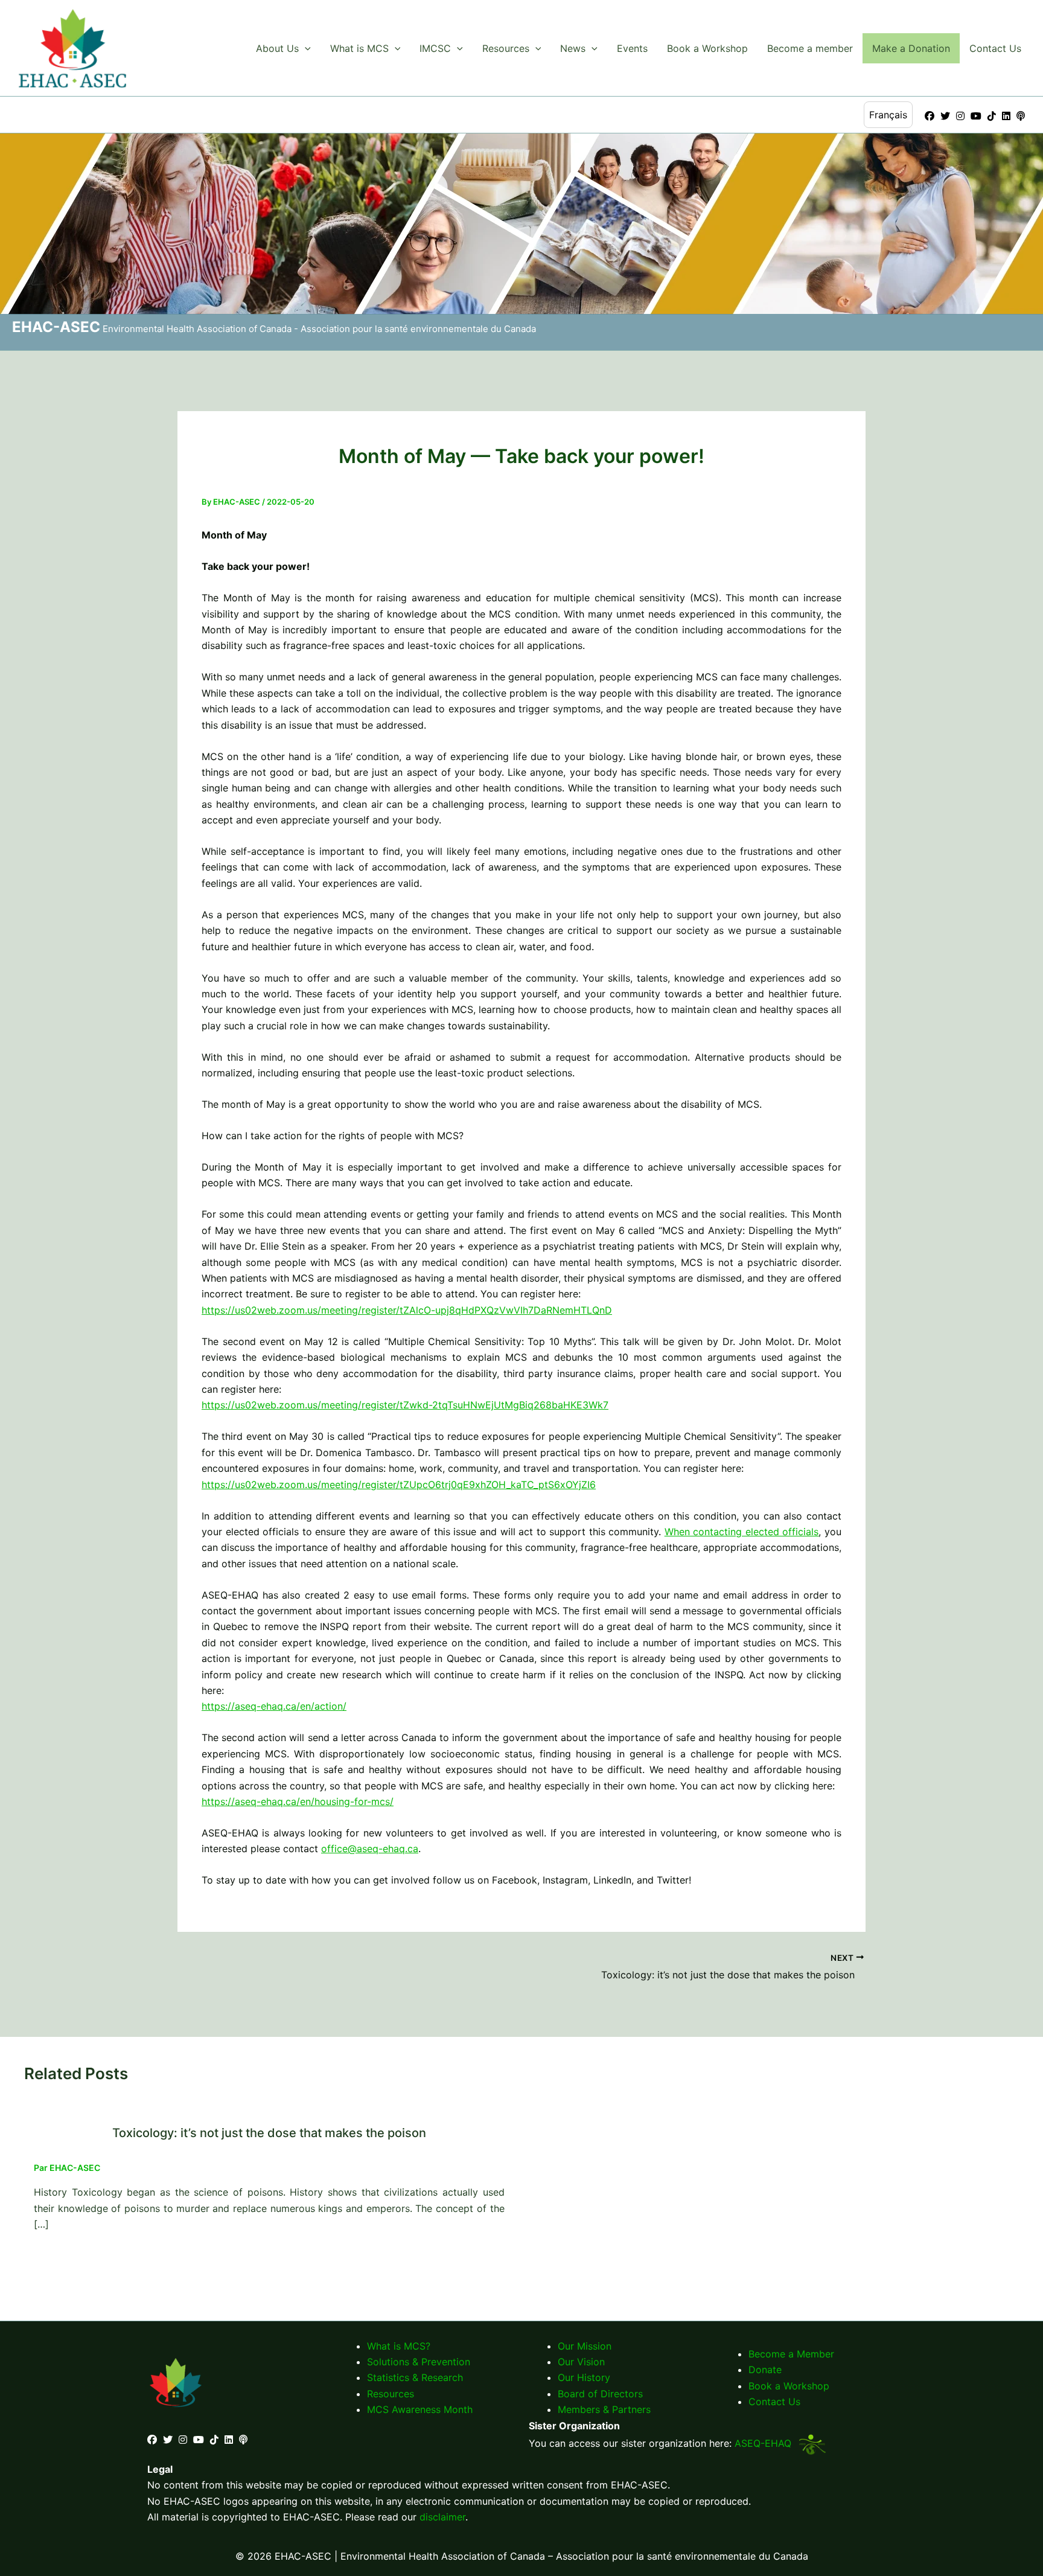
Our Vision (581, 2362)
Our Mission (585, 2346)
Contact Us (995, 48)
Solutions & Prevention (419, 2362)
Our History (584, 2377)
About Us (277, 48)
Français (888, 115)
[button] (305, 48)
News (573, 48)
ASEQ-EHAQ (764, 2443)
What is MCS (359, 48)
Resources (506, 48)
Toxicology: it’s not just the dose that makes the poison (269, 2133)
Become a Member (791, 2354)
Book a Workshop (707, 48)
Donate (765, 2370)
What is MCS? (399, 2346)
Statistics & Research (415, 2377)
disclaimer (442, 2517)
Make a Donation (911, 48)
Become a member (810, 48)
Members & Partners (604, 2409)
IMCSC (435, 48)
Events (632, 48)
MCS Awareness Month (420, 2409)
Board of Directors (600, 2394)
